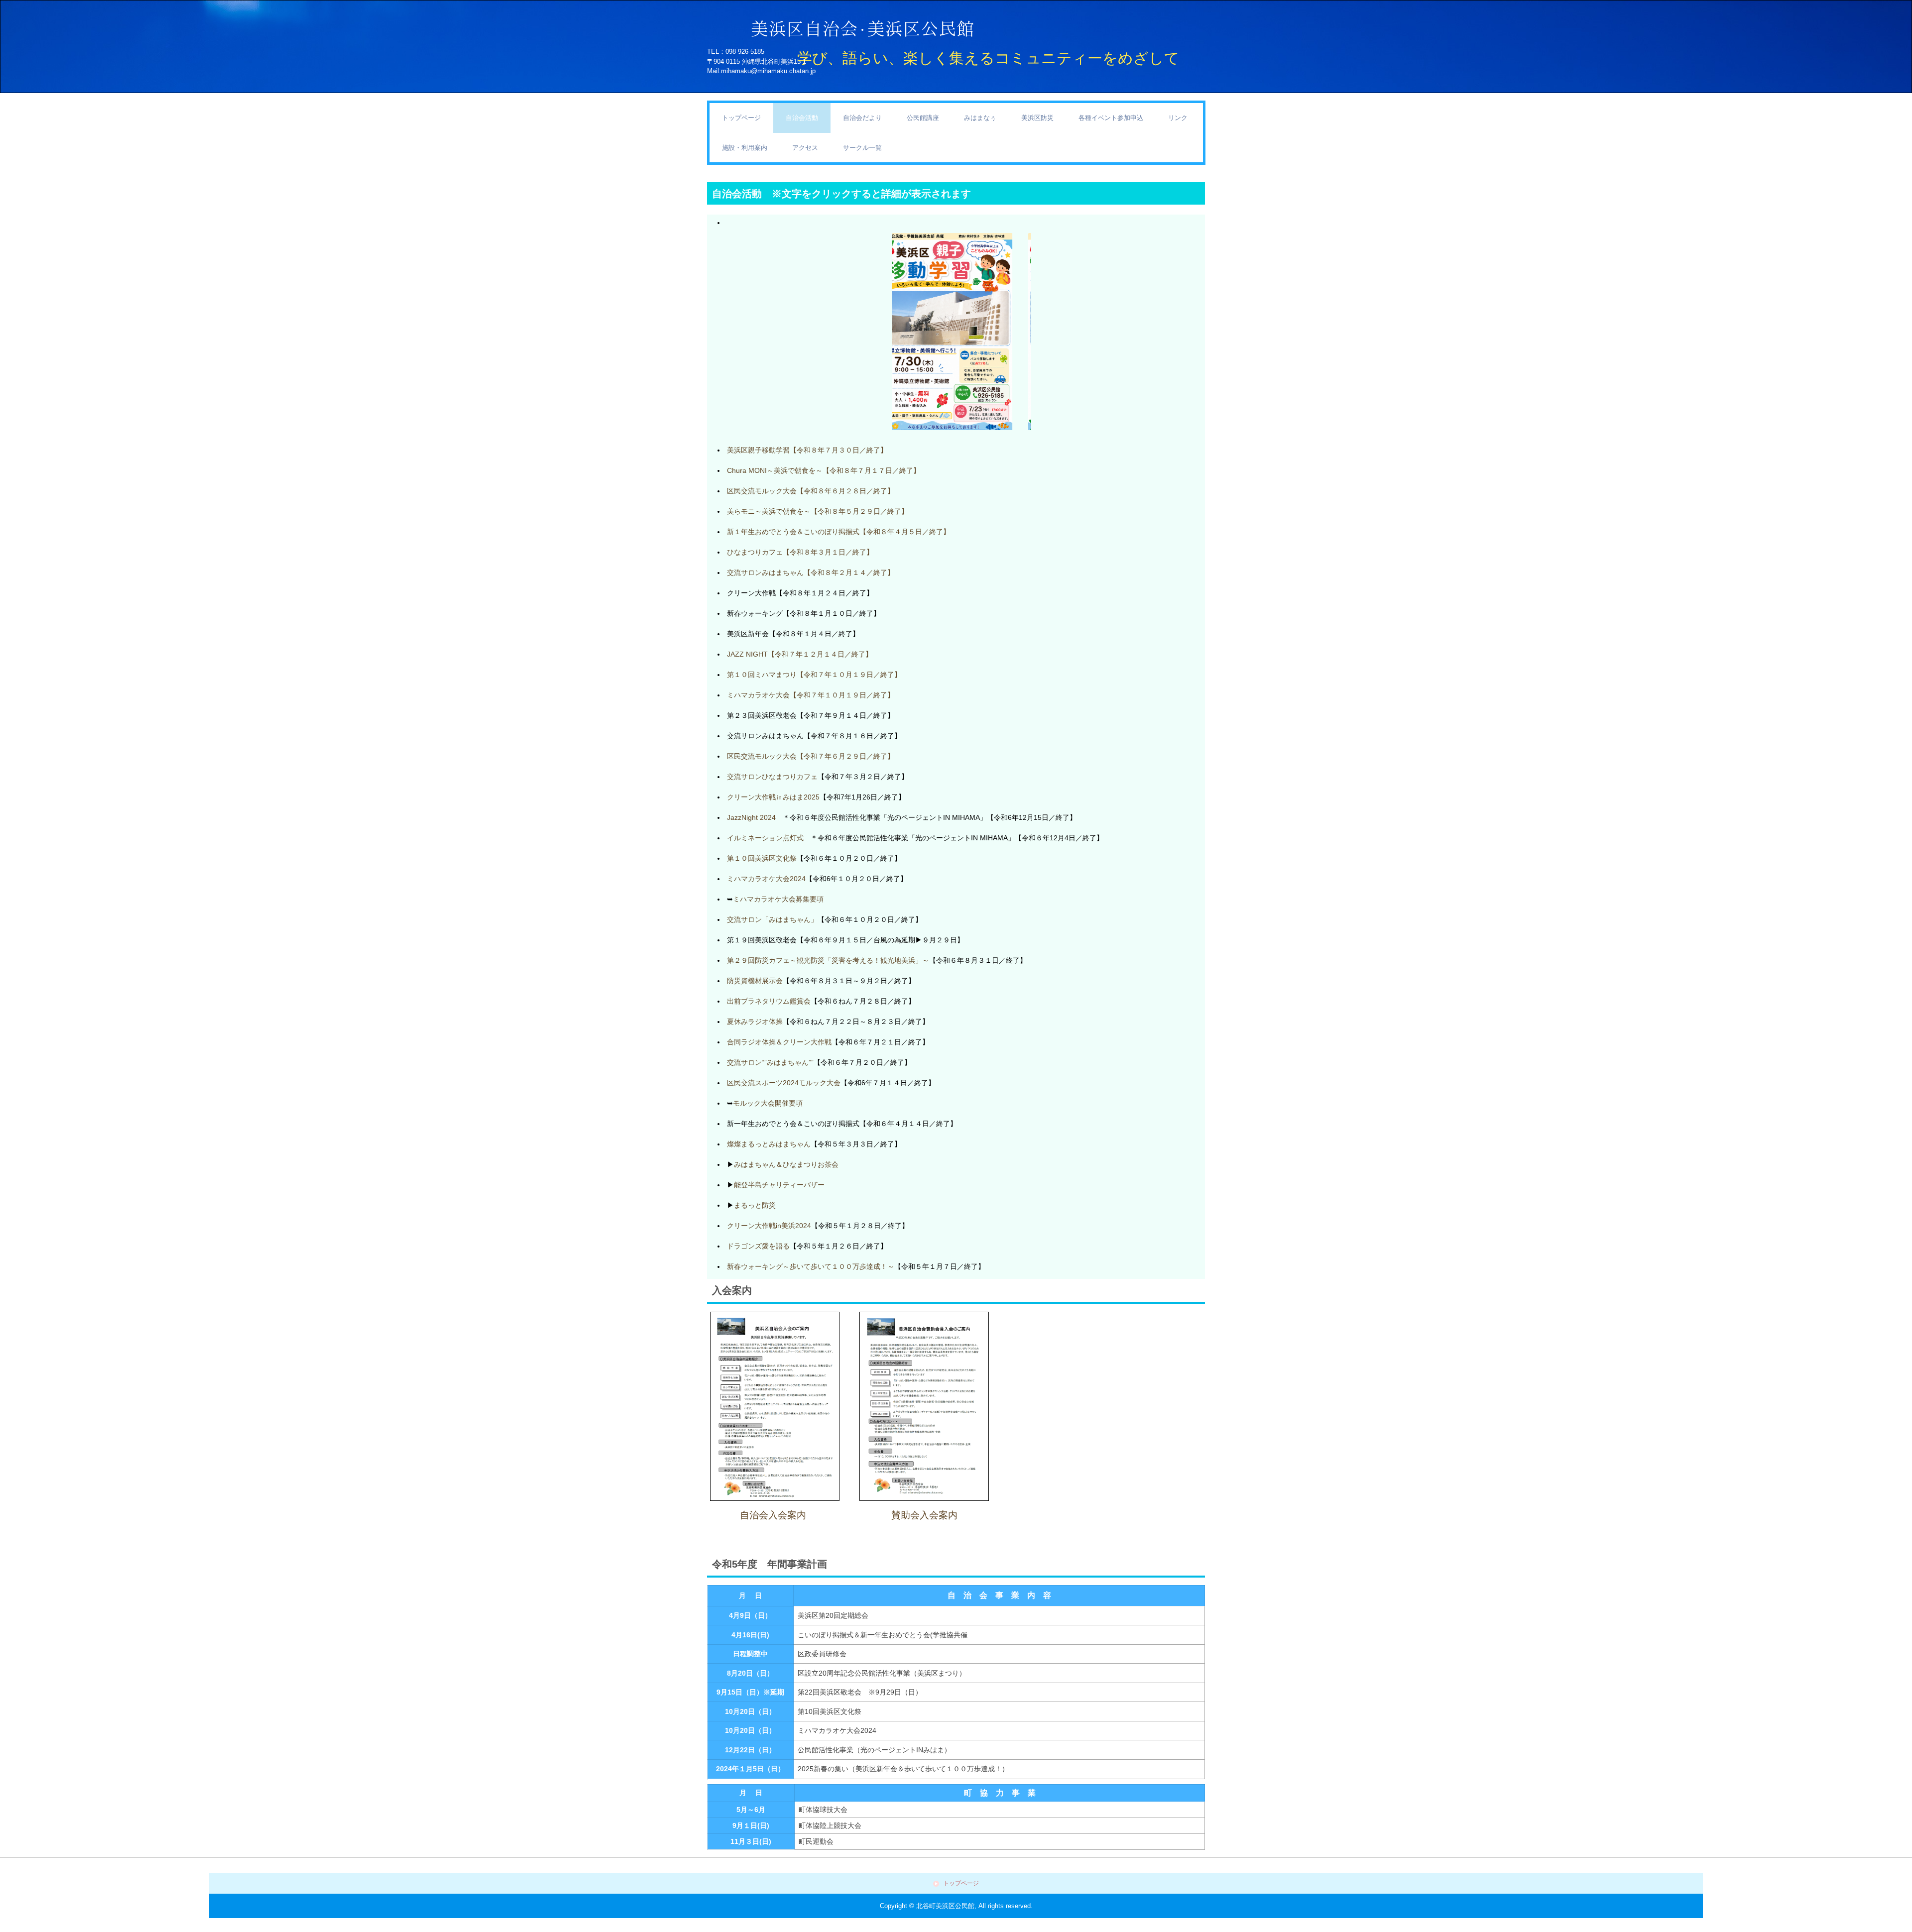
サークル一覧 (862, 148)
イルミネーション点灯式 (765, 838)
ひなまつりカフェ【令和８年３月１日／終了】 (800, 552)
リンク (1178, 118)
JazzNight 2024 (751, 817)
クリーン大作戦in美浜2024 (769, 1226)
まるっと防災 (755, 1205)
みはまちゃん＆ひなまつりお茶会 (786, 1164)
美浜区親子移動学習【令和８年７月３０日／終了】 (807, 450)
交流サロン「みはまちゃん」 (772, 919)
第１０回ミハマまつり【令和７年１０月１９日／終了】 (814, 675)
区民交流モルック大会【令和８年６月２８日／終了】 (811, 491)
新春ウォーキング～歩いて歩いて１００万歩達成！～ (811, 1266)
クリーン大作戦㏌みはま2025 (773, 797)
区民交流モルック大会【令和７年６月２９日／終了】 (811, 756)
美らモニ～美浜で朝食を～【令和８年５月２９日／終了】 (818, 511)
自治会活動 (802, 118)
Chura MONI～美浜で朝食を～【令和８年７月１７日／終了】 (824, 470)
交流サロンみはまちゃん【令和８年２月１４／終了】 (811, 572)
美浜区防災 (1037, 118)
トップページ (741, 118)
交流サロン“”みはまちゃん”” (770, 1062)
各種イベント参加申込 (1111, 118)
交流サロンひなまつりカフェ (772, 777)
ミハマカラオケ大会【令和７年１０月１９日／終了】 (811, 695)
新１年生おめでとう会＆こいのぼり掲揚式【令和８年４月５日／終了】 (838, 532)
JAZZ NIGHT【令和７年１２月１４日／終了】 (800, 654)
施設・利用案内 (745, 148)
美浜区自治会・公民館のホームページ (991, 27)
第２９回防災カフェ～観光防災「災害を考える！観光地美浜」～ (828, 960)
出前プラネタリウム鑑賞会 (769, 1001)
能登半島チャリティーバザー (779, 1185)
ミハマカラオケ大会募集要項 (778, 899)
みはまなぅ (980, 118)
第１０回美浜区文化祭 (762, 858)
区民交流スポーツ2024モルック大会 (784, 1083)
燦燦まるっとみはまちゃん (769, 1144)
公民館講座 (923, 118)
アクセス (805, 148)
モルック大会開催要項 (768, 1103)
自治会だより (862, 118)
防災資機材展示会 (755, 981)
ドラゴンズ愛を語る (758, 1246)
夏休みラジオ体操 (755, 1022)
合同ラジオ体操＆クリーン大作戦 (779, 1042)
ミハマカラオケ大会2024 (766, 879)
